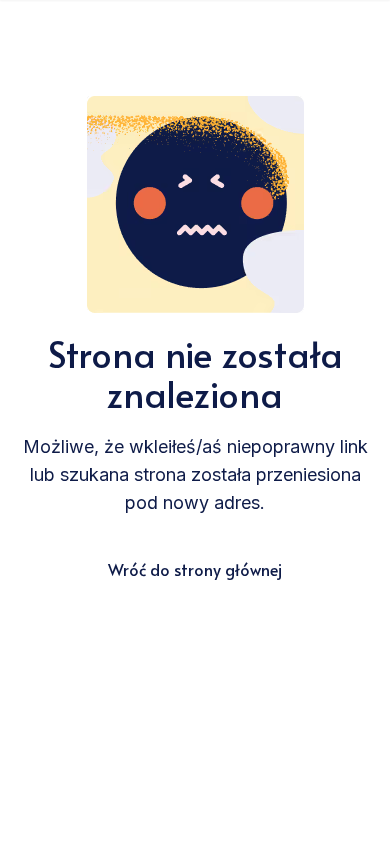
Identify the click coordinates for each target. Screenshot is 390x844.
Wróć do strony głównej (195, 569)
